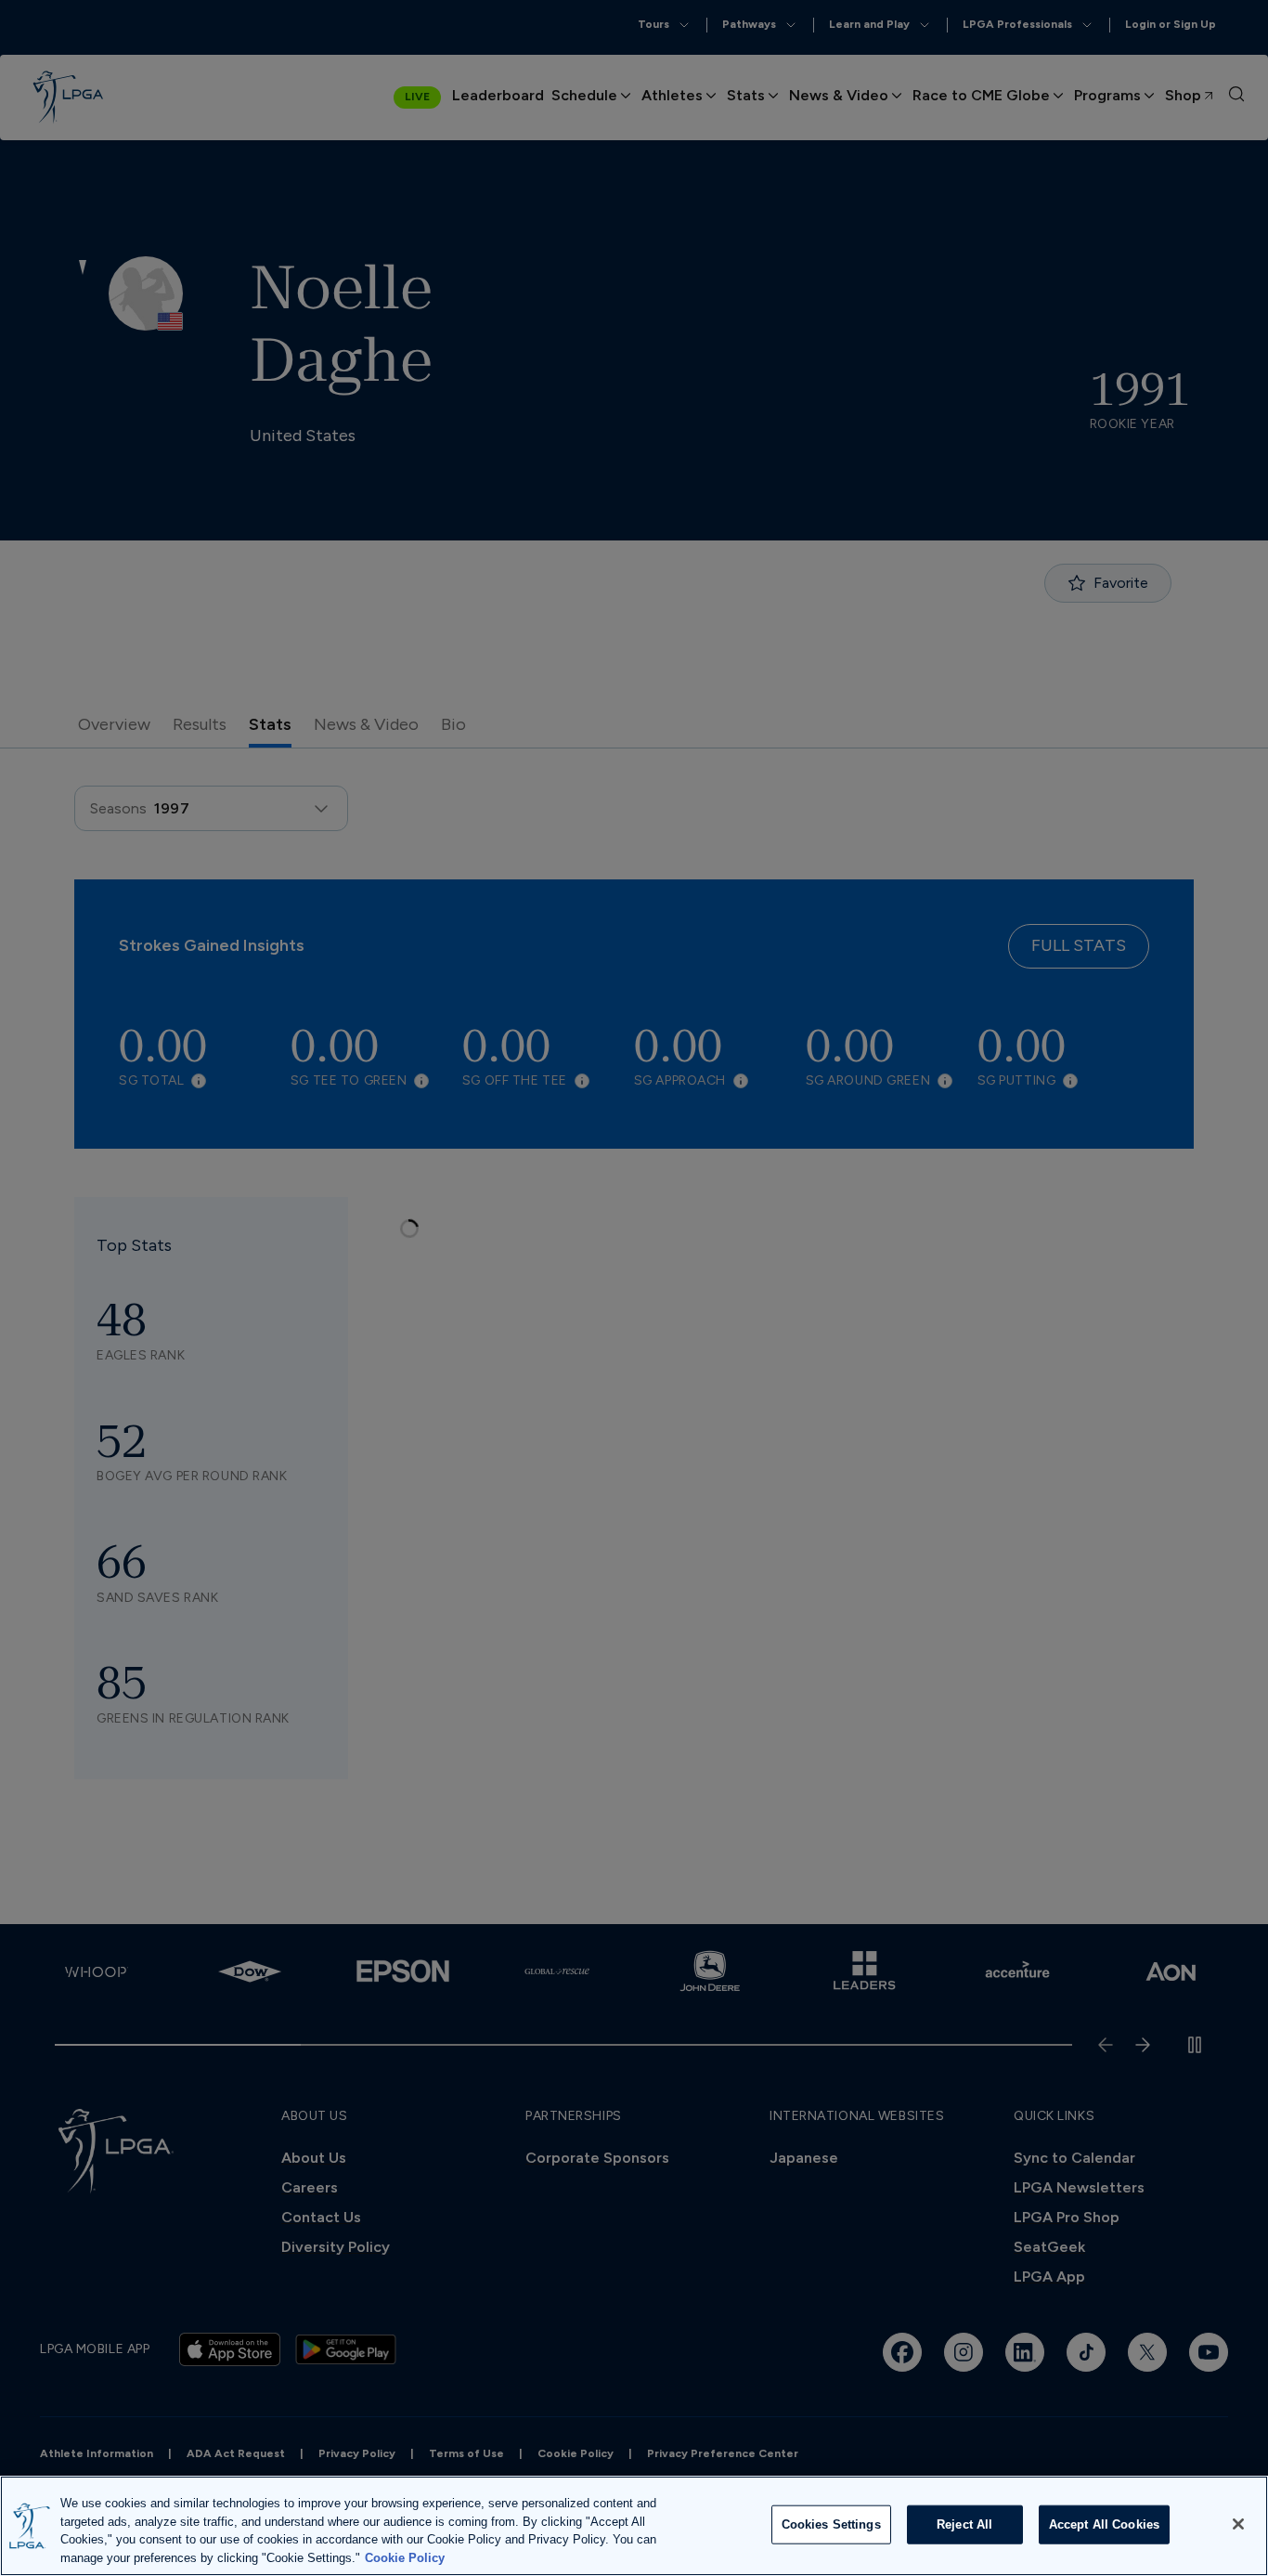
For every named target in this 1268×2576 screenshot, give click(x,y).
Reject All (964, 2524)
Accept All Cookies (1104, 2524)
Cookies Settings (831, 2524)
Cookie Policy (405, 2557)
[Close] (1238, 2524)
